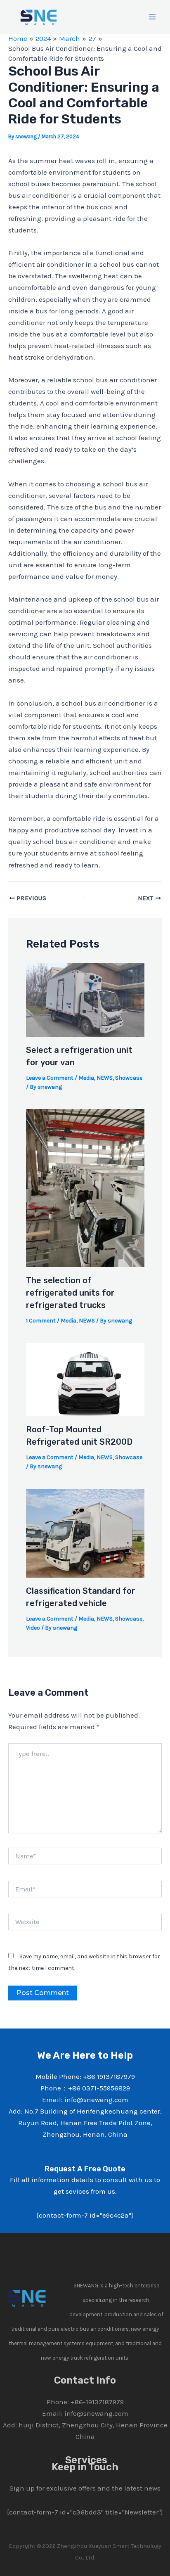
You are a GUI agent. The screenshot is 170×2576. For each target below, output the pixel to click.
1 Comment (41, 1321)
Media (86, 1078)
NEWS (105, 1078)
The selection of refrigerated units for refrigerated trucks (70, 1293)
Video (33, 1628)
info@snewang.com (96, 2413)
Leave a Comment (50, 1078)
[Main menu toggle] (153, 17)
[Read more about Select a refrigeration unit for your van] (85, 999)
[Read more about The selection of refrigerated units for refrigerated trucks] (85, 1187)
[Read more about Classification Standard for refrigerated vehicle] (85, 1532)
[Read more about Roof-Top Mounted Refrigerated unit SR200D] (85, 1379)
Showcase (129, 1078)
